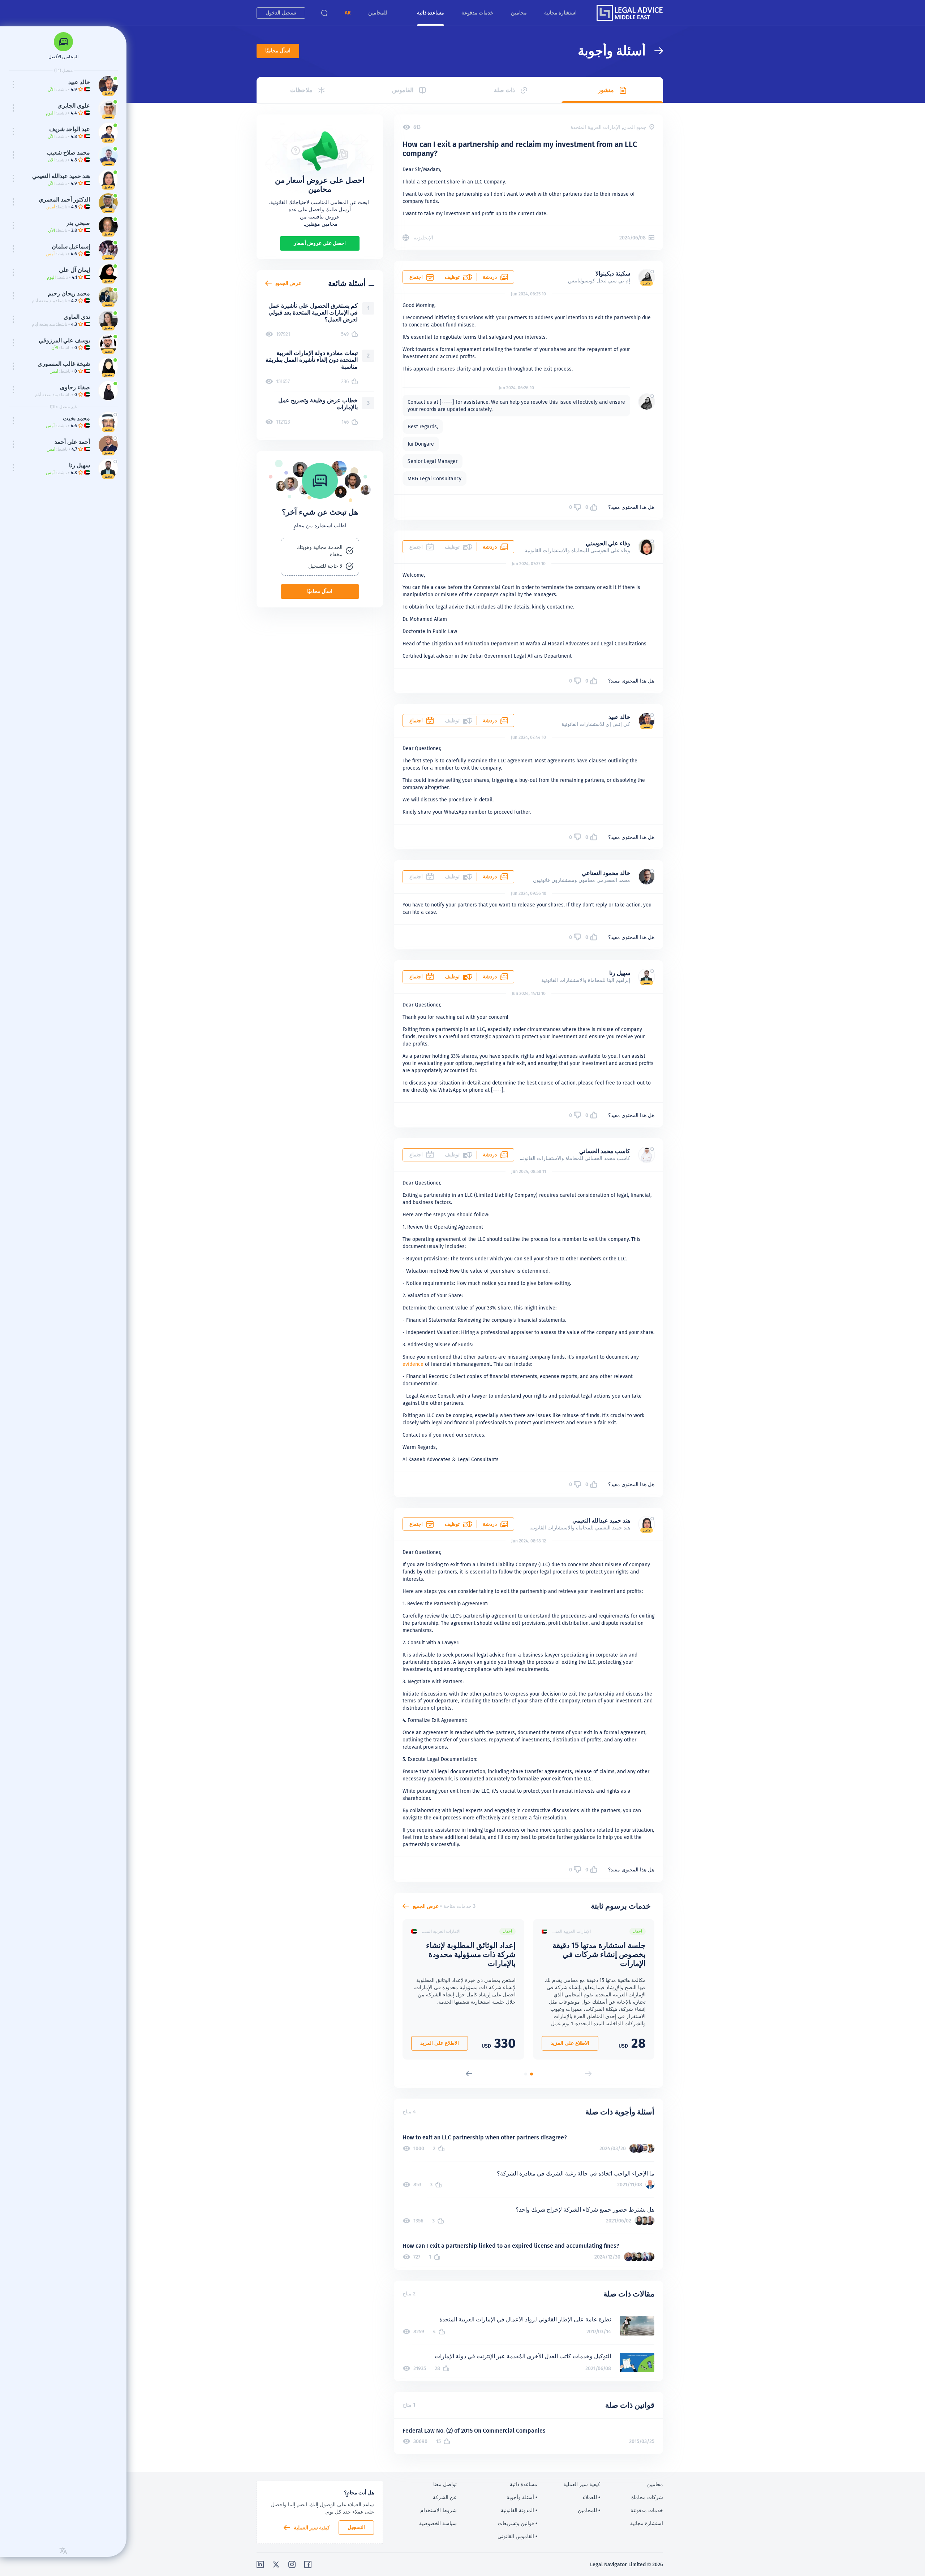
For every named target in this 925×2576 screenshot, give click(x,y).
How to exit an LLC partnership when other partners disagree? (485, 2137)
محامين (519, 13)
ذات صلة (504, 90)
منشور (606, 90)
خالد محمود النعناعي (606, 873)
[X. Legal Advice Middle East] (276, 2564)
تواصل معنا (445, 2484)
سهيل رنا (620, 973)
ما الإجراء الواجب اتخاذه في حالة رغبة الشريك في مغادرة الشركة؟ (576, 2174)
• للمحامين (589, 2510)
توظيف (452, 277)
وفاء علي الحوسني (608, 543)
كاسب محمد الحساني (605, 1151)
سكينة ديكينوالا (613, 274)
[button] (348, 13)
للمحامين (378, 13)
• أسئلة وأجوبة (522, 2497)
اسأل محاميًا (278, 51)
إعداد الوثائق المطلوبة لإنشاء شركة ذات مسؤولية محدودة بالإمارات (471, 1954)
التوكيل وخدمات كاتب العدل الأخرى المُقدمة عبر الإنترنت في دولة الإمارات (523, 2356)
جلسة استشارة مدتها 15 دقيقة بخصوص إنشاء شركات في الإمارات (599, 1954)
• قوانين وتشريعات (518, 2523)
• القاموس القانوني (517, 2536)
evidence (413, 1364)
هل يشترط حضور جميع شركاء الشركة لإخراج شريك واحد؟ (585, 2210)
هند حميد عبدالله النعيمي (601, 1521)
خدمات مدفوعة (477, 13)
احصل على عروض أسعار (320, 243)
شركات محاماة (647, 2497)
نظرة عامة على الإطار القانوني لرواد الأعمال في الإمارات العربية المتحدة (525, 2319)
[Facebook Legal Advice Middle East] (308, 2564)
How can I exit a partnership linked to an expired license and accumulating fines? (511, 2246)
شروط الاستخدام (438, 2510)
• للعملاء (591, 2497)
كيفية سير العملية (312, 2528)
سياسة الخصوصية (438, 2523)
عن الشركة (445, 2497)
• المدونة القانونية (519, 2510)
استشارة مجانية (560, 13)
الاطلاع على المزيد (570, 2043)
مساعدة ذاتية (431, 13)
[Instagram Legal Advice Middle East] (292, 2564)
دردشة (490, 277)
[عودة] (654, 51)
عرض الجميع (426, 1906)
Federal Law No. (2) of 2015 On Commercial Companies (474, 2431)
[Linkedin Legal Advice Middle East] (260, 2564)
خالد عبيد (619, 717)
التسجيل (356, 2527)
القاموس (403, 90)
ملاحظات (301, 90)
